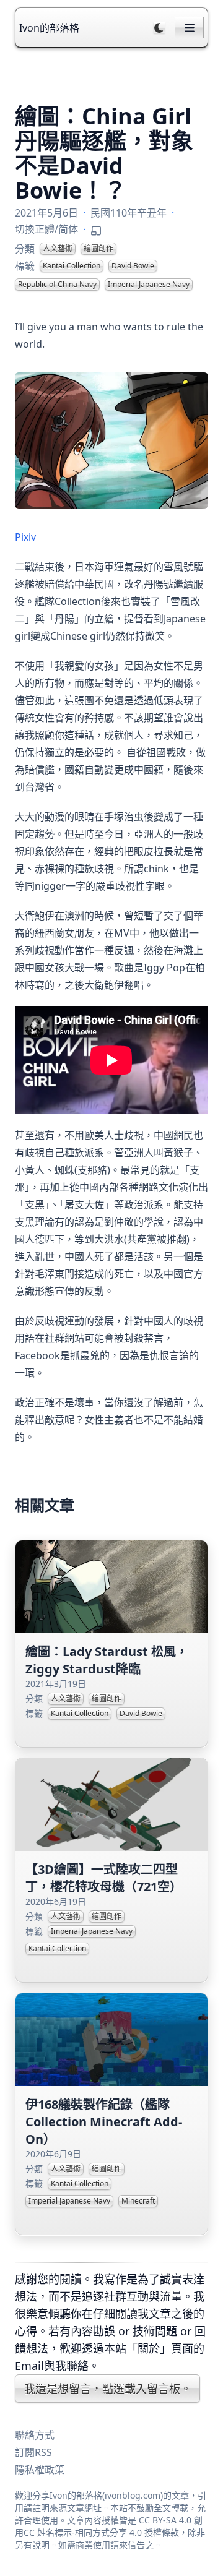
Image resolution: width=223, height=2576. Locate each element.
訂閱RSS (33, 2452)
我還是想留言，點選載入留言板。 (108, 2389)
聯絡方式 (35, 2435)
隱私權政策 (40, 2470)
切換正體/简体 (46, 229)
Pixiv (25, 537)
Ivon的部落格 (49, 28)
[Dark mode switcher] (159, 28)
